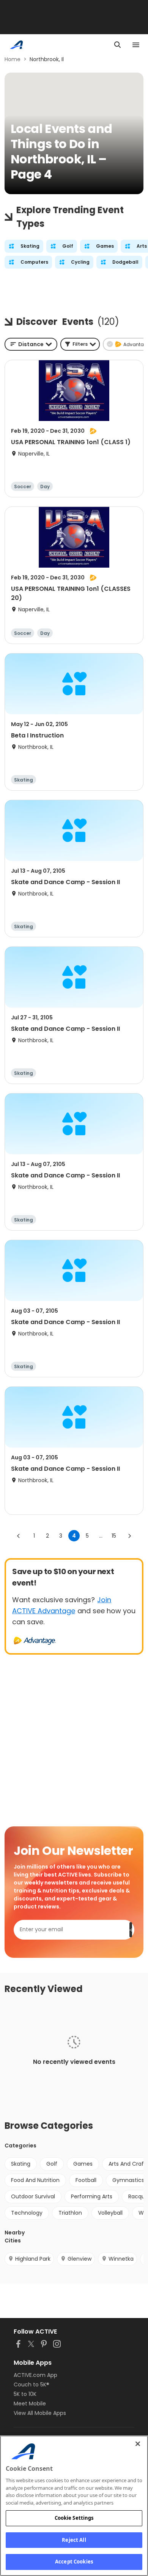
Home (13, 59)
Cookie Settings (74, 2518)
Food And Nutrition (35, 2180)
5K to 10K (25, 2394)
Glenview (80, 2259)
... (101, 1536)
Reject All (74, 2540)
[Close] (138, 2444)
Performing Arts (92, 2196)
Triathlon (70, 2213)
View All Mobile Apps (40, 2413)
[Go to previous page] (19, 1536)
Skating (21, 2164)
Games (83, 2164)
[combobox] (31, 344)
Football (86, 2180)
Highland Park (33, 2259)
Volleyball (110, 2213)
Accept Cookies (74, 2562)
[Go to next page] (129, 1536)
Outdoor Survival (33, 2196)
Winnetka (121, 2259)
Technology (27, 2213)
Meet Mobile (30, 2404)
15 (114, 1536)
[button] (80, 344)
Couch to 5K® (31, 2385)
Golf (52, 2164)
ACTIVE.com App (35, 2375)
